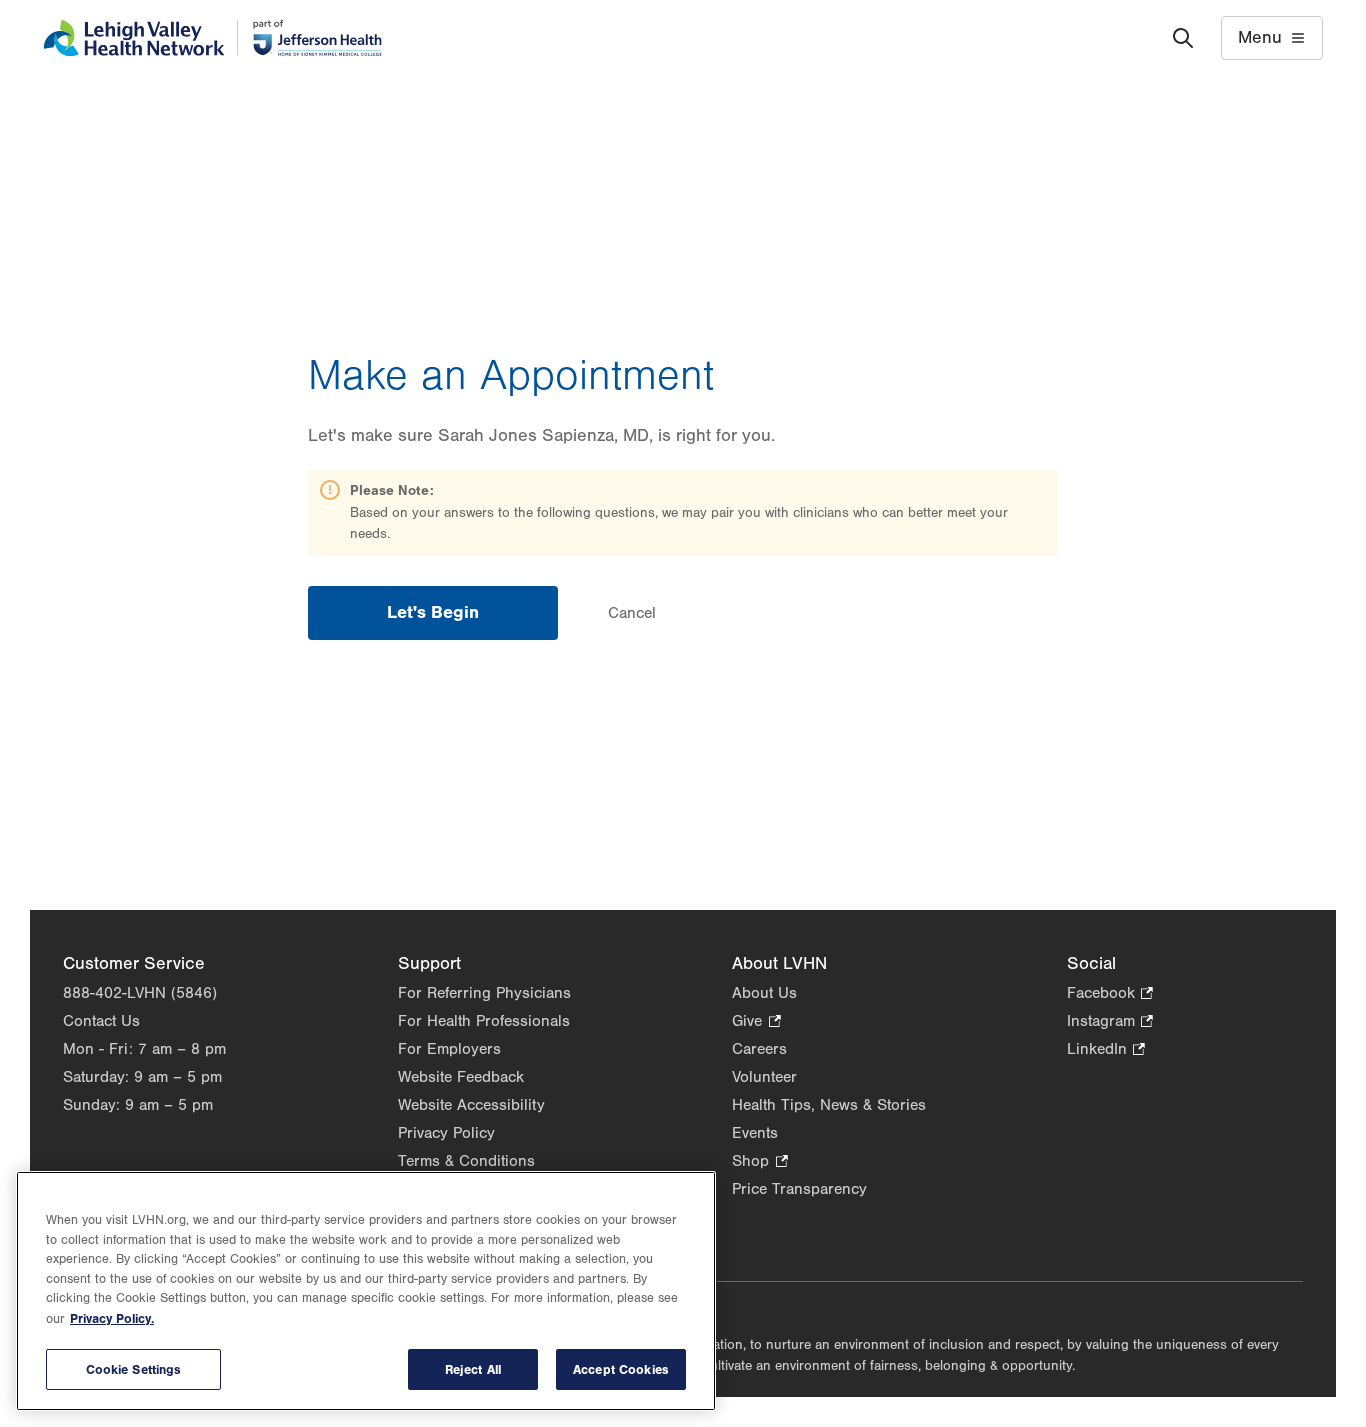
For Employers (449, 1049)
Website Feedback (461, 1077)
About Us (764, 993)
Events (755, 1133)
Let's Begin (433, 612)
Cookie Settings (134, 1369)
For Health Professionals (484, 1021)
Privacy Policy (446, 1133)
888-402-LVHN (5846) (140, 993)
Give (756, 1022)
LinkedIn (1106, 1050)
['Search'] (1183, 38)
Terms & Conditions (466, 1161)
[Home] (212, 38)
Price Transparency (799, 1189)
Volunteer (764, 1077)
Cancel (632, 613)
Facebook (1110, 994)
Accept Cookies (621, 1369)
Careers (759, 1049)
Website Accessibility (471, 1105)
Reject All (473, 1369)
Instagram (1110, 1022)
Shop (759, 1162)
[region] (366, 1291)
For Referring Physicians (484, 993)
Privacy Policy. (112, 1318)
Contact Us (101, 1021)
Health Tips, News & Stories (829, 1105)
